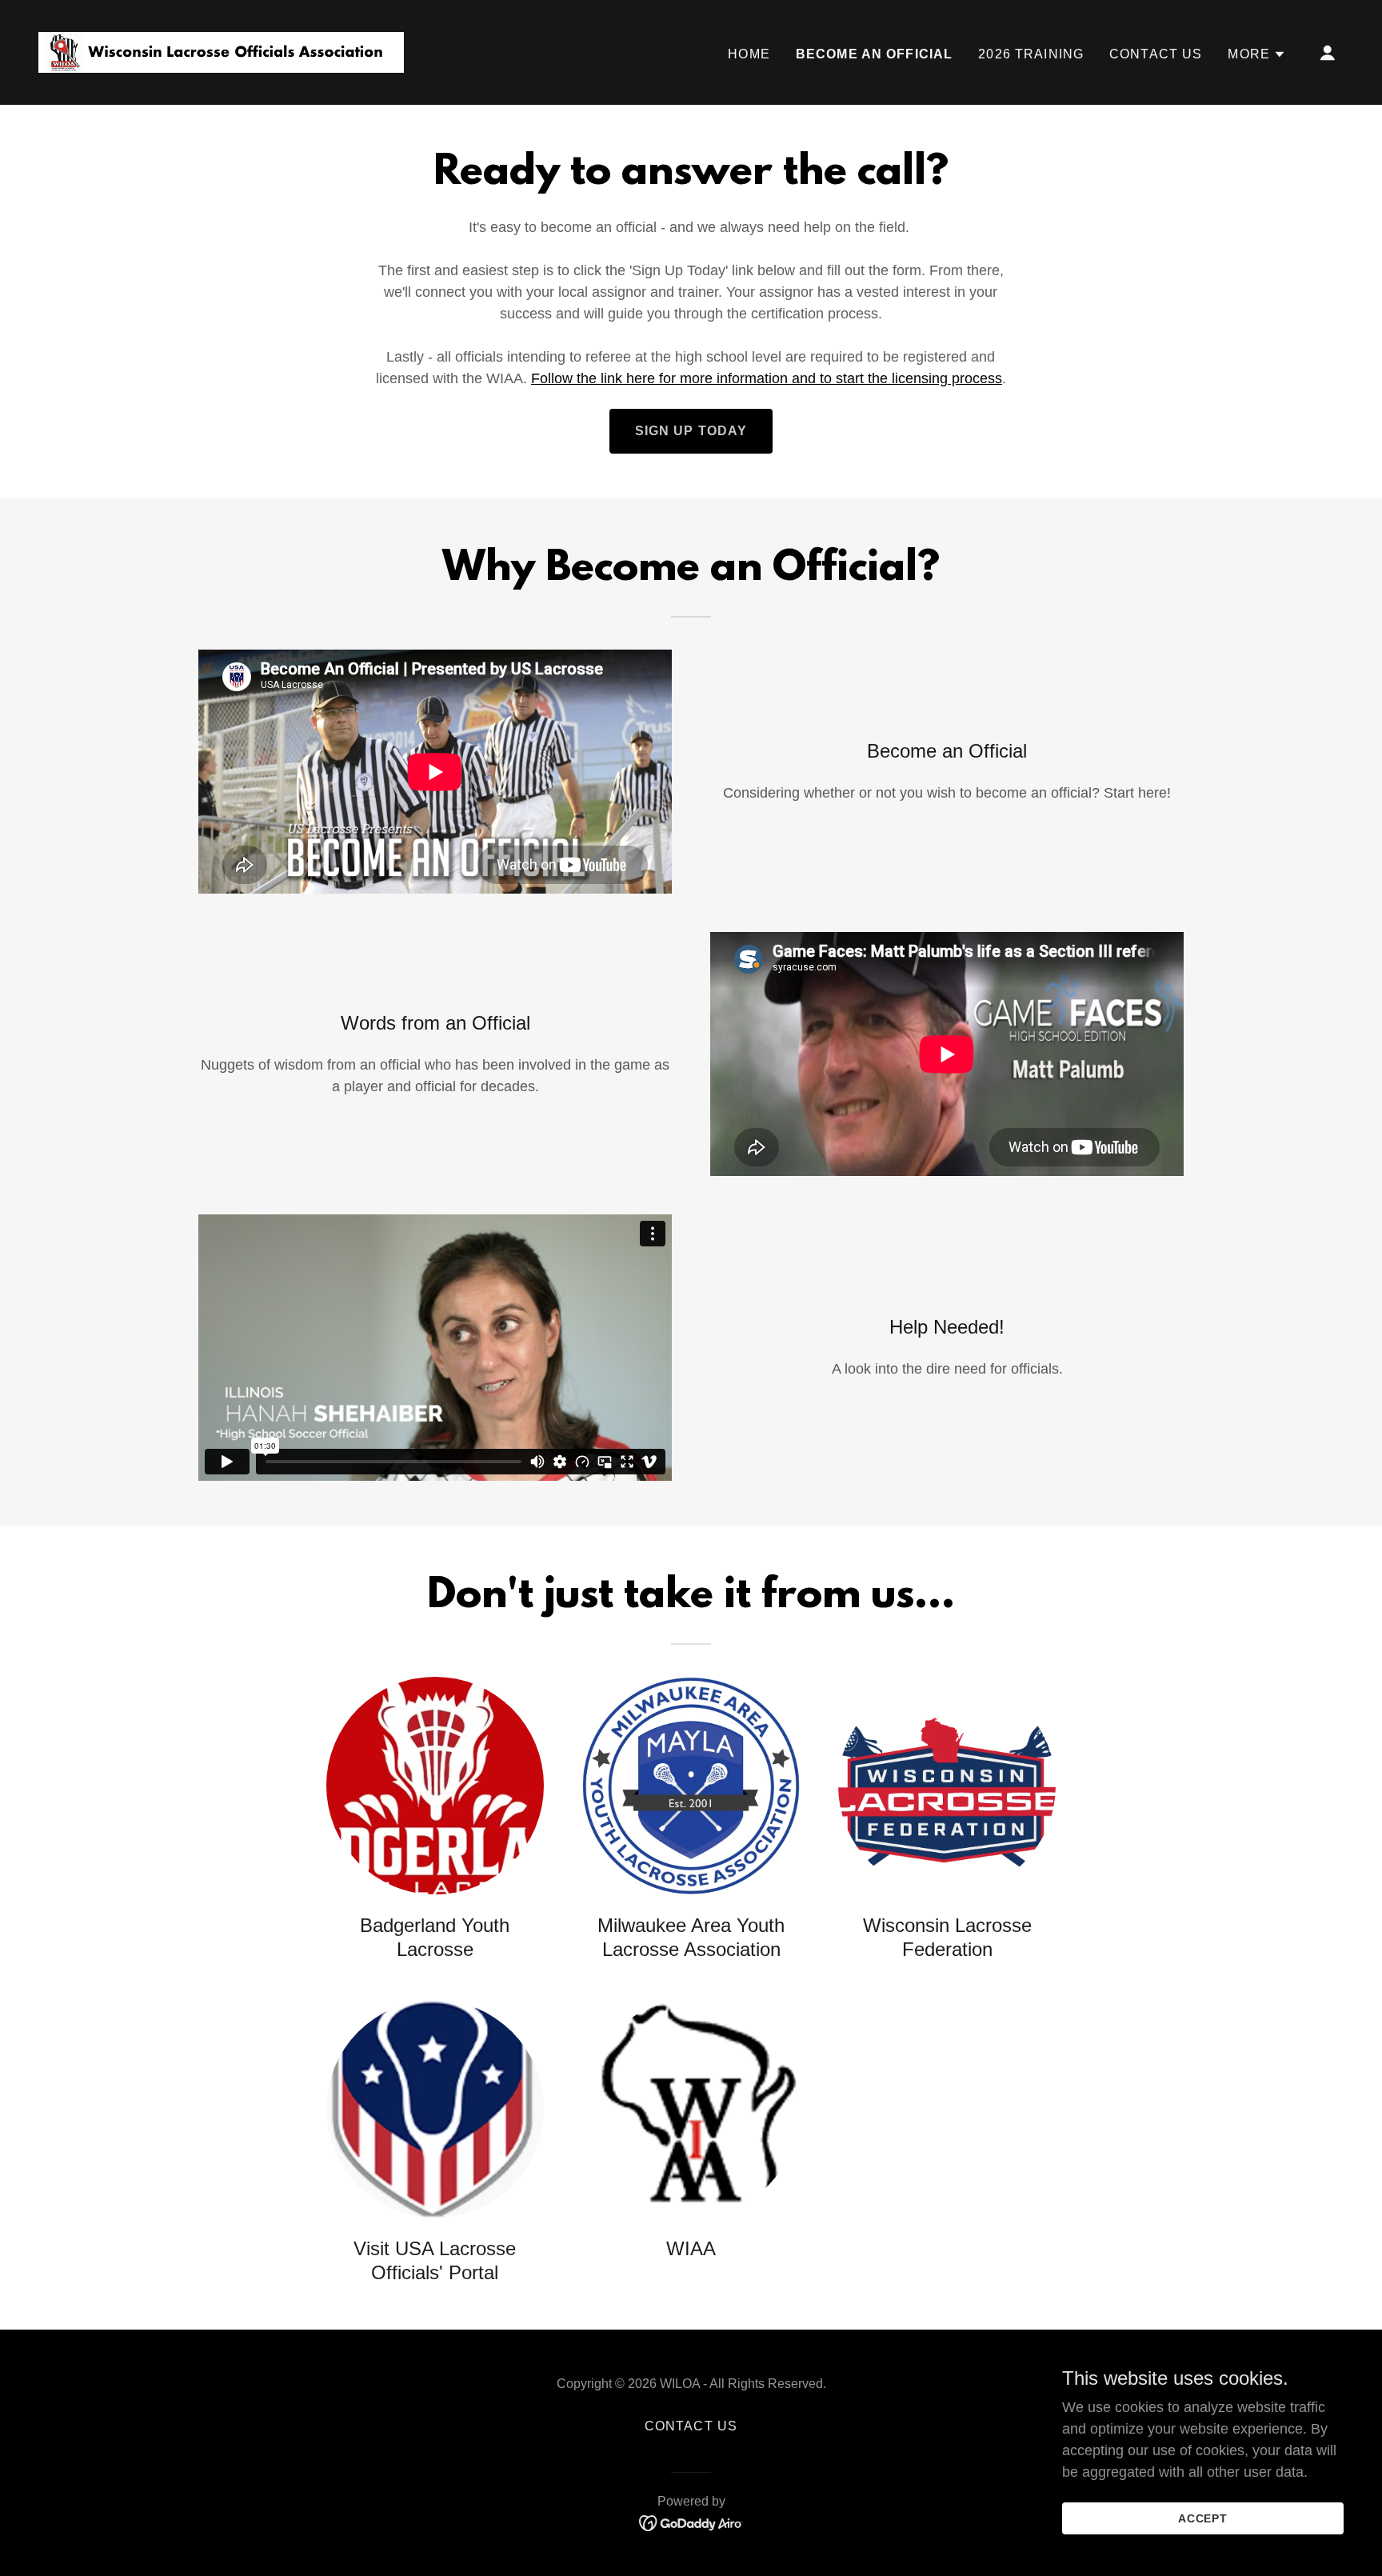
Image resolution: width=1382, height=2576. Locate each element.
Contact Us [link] (1156, 54)
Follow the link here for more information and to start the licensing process (767, 378)
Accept (1203, 2518)
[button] (1257, 54)
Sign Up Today (691, 431)
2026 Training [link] (1031, 54)
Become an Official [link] (874, 54)
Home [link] (749, 54)
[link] (221, 51)
